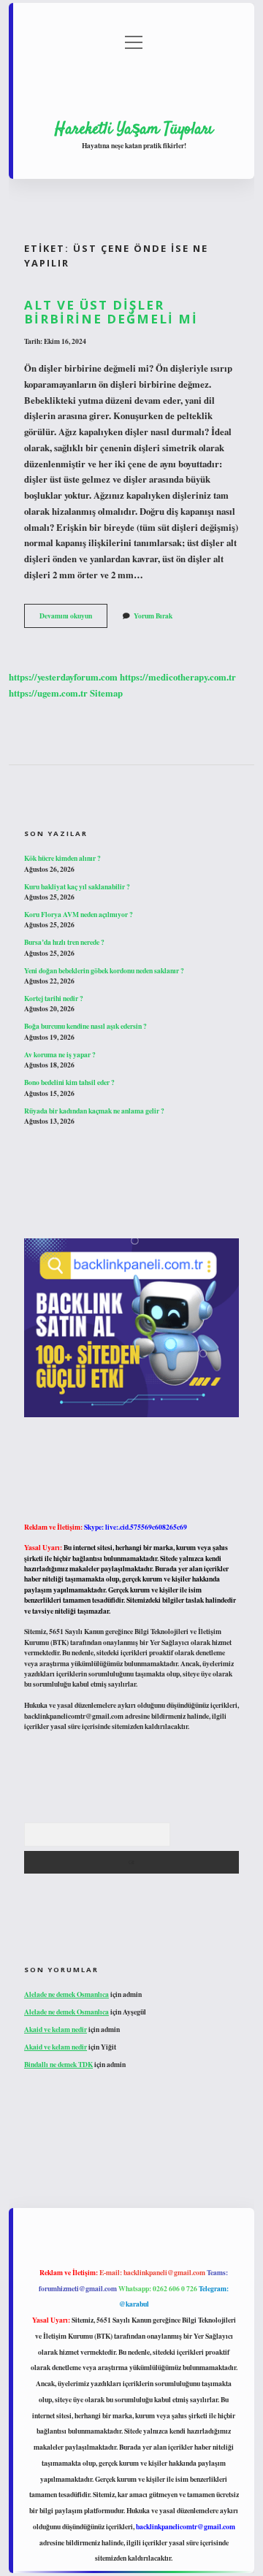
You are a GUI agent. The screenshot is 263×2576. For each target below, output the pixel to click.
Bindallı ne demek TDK (58, 2064)
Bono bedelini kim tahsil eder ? (69, 1082)
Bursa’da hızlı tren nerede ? (64, 942)
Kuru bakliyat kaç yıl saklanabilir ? (77, 886)
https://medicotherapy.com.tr (178, 677)
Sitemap (106, 693)
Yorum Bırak (153, 616)
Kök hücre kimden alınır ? (62, 858)
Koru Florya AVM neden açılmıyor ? (79, 914)
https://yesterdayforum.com (63, 677)
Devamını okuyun (73, 618)
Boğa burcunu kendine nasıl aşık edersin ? (85, 1026)
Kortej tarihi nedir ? (54, 998)
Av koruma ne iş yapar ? (60, 1054)
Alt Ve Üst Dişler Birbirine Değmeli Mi (111, 312)
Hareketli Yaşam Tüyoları (134, 129)
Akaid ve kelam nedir (56, 2029)
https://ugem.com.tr (48, 693)
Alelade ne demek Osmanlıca (66, 1994)
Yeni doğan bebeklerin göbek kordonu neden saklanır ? (104, 970)
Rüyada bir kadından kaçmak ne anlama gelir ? (94, 1111)
